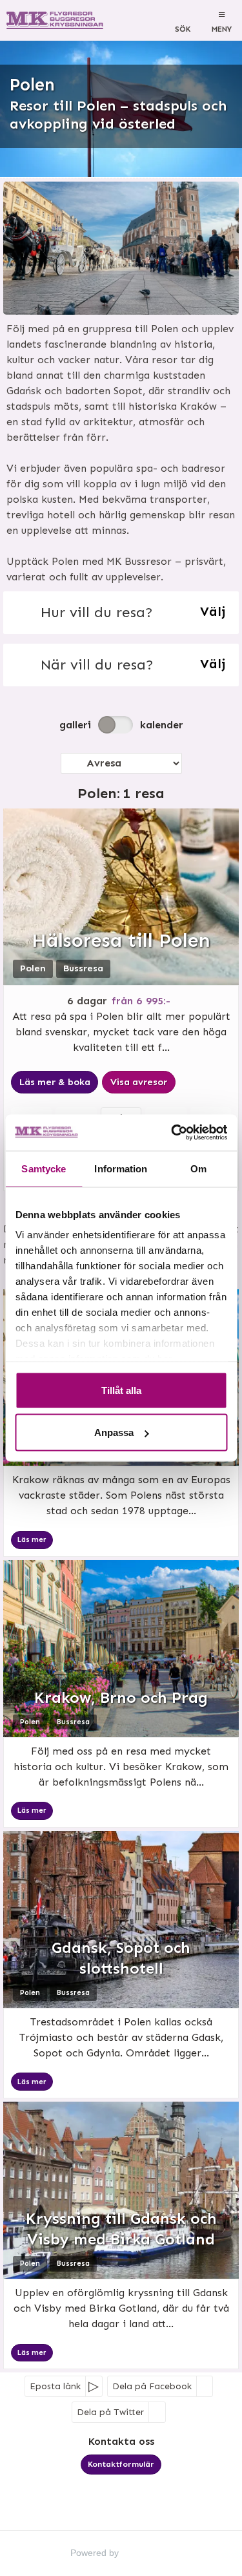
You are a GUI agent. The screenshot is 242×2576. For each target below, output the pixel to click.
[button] (121, 613)
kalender (162, 725)
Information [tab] (121, 1168)
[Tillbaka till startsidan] (56, 20)
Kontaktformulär (121, 2464)
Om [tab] (198, 1168)
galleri (75, 725)
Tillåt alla (121, 1390)
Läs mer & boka (55, 1082)
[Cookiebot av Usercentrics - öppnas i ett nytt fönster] (172, 1133)
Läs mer (32, 1540)
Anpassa (114, 1432)
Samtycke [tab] (44, 1168)
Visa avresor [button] (139, 1082)
